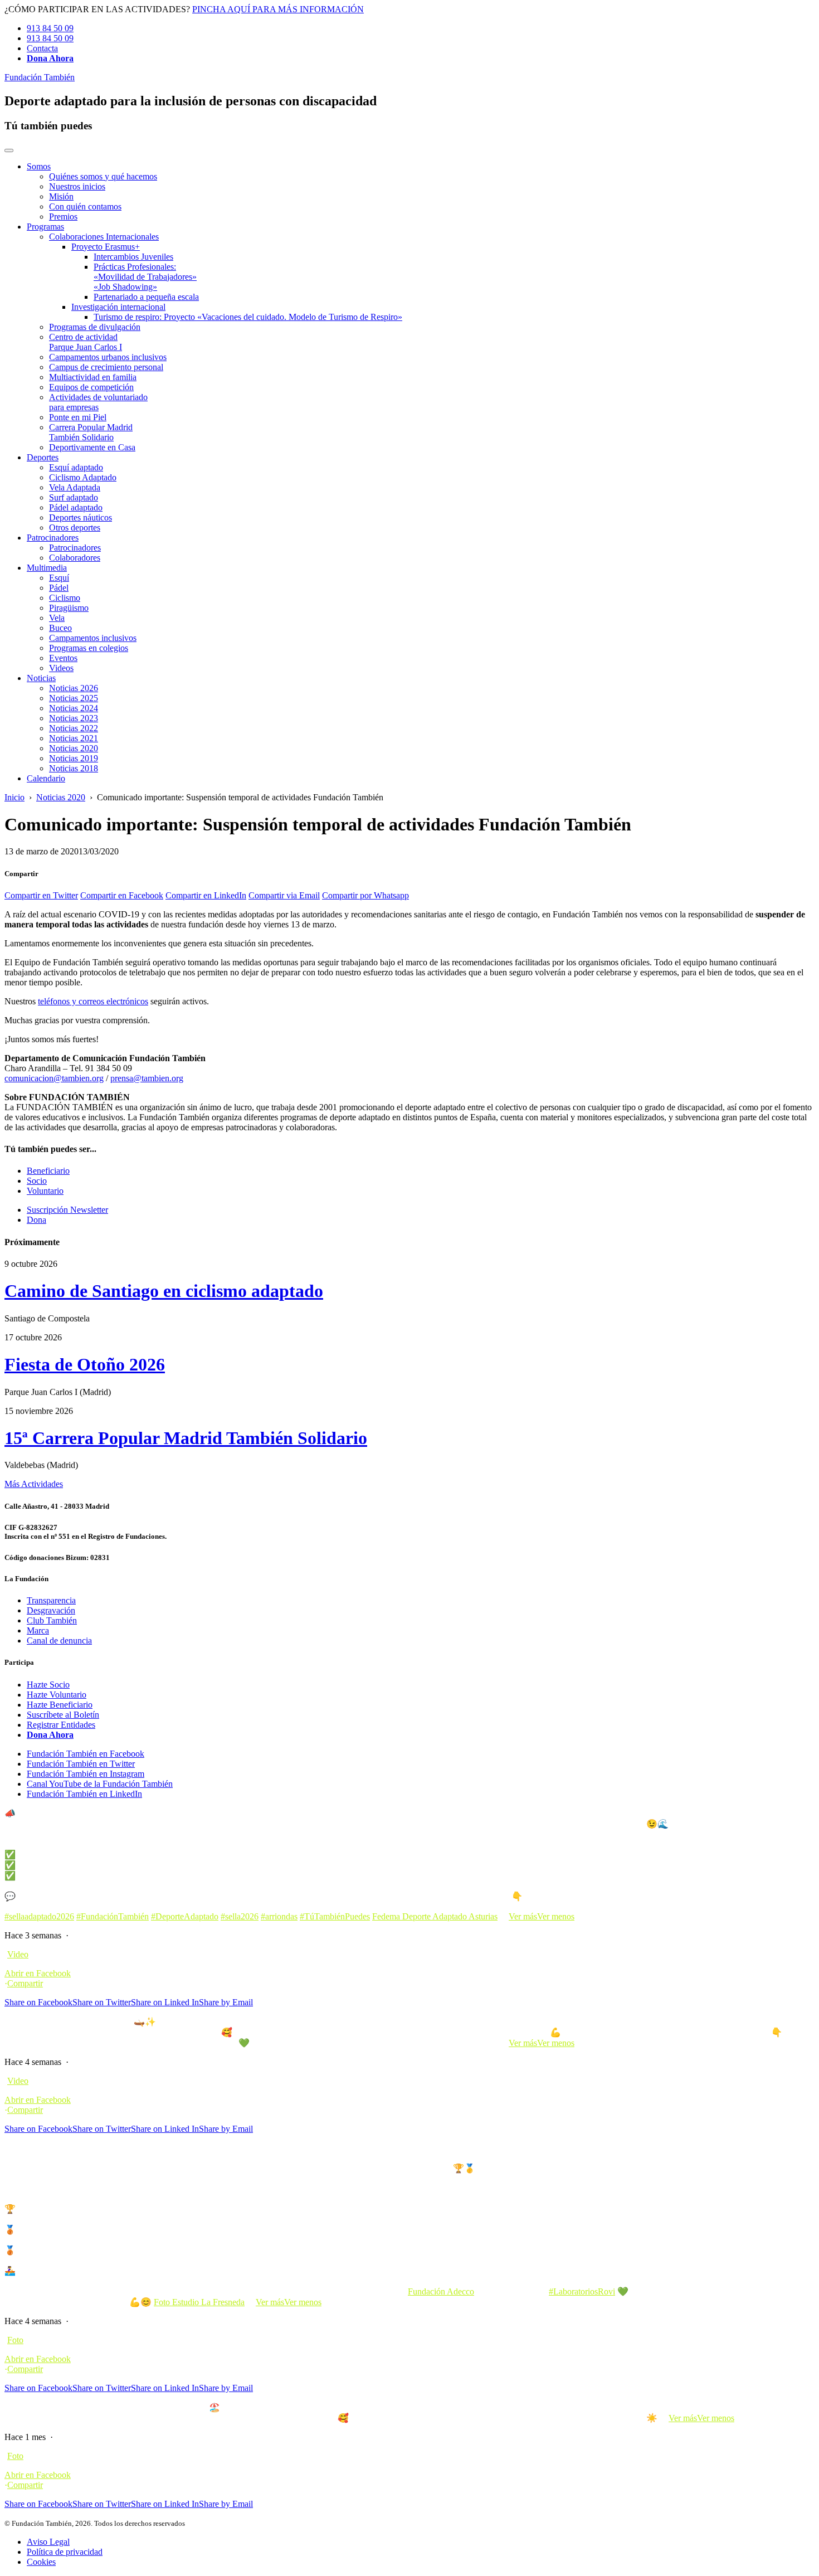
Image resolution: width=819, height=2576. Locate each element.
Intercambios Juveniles (133, 257)
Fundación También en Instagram (86, 1774)
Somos (39, 166)
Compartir (25, 1983)
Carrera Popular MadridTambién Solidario (91, 432)
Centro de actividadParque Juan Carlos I (86, 342)
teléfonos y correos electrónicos (93, 1001)
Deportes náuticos (81, 517)
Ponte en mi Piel (78, 417)
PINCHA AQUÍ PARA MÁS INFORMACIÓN (278, 9)
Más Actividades (34, 1484)
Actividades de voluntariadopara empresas (98, 402)
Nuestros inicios (77, 186)
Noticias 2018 (74, 768)
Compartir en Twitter (41, 895)
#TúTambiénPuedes (335, 1916)
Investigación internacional (118, 307)
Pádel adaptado (76, 507)
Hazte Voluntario (57, 1695)
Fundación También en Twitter (81, 1764)
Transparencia (51, 1600)
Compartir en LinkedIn (206, 895)
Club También (52, 1620)
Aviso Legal (48, 2542)
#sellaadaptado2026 (39, 1916)
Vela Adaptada (75, 487)
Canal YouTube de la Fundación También (100, 1784)
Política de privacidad (65, 2552)
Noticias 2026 (74, 688)
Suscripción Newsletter (67, 1210)
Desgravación (51, 1610)
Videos (61, 668)
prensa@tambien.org (147, 1078)
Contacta (42, 48)
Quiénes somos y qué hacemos (103, 176)
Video (18, 1954)
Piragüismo (69, 608)
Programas (45, 227)
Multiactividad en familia (93, 377)
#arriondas (279, 1916)
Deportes (43, 457)
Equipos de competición (91, 387)
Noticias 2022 (74, 728)
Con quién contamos (85, 206)
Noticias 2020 (74, 748)
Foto (15, 2340)
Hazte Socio (48, 1685)
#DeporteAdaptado (185, 1916)
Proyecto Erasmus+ (106, 247)
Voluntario (45, 1191)
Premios (63, 217)
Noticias (41, 678)
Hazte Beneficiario (60, 1705)
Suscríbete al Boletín (63, 1715)
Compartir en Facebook (122, 895)
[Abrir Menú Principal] (9, 150)
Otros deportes (75, 528)
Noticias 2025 (74, 698)
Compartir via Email (284, 895)
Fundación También (40, 77)
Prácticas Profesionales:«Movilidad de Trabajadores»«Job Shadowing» (145, 277)
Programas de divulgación (95, 327)
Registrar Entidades (61, 1725)
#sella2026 (240, 1916)
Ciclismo (65, 598)
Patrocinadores (53, 538)
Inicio (14, 797)
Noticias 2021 (74, 738)
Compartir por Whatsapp (365, 895)
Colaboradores (75, 558)
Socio (37, 1181)
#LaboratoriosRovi (582, 2291)
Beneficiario (48, 1171)
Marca (38, 1630)
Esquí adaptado (76, 467)
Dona (36, 1220)
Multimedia (47, 568)
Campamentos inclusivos (93, 638)
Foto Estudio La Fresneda (199, 2302)
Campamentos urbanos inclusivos (108, 357)
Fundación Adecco (441, 2291)
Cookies (41, 2562)
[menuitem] (421, 192)
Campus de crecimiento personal (106, 367)
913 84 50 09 (50, 28)
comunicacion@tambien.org (54, 1078)
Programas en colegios (89, 648)
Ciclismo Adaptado (83, 477)
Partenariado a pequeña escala (146, 297)
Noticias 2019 (74, 758)
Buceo (60, 628)
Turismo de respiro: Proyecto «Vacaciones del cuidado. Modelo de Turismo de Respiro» (248, 317)
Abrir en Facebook (38, 1973)
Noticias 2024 (74, 708)
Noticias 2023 (74, 718)
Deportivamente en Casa (92, 447)
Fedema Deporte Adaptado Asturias (435, 1916)
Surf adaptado (74, 497)
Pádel (59, 588)
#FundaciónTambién (113, 1916)
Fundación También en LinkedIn (84, 1794)
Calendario (46, 778)
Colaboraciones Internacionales (104, 237)
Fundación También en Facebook (86, 1754)
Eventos (63, 658)
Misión (61, 196)
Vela (57, 618)
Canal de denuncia (59, 1641)
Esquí (59, 578)
